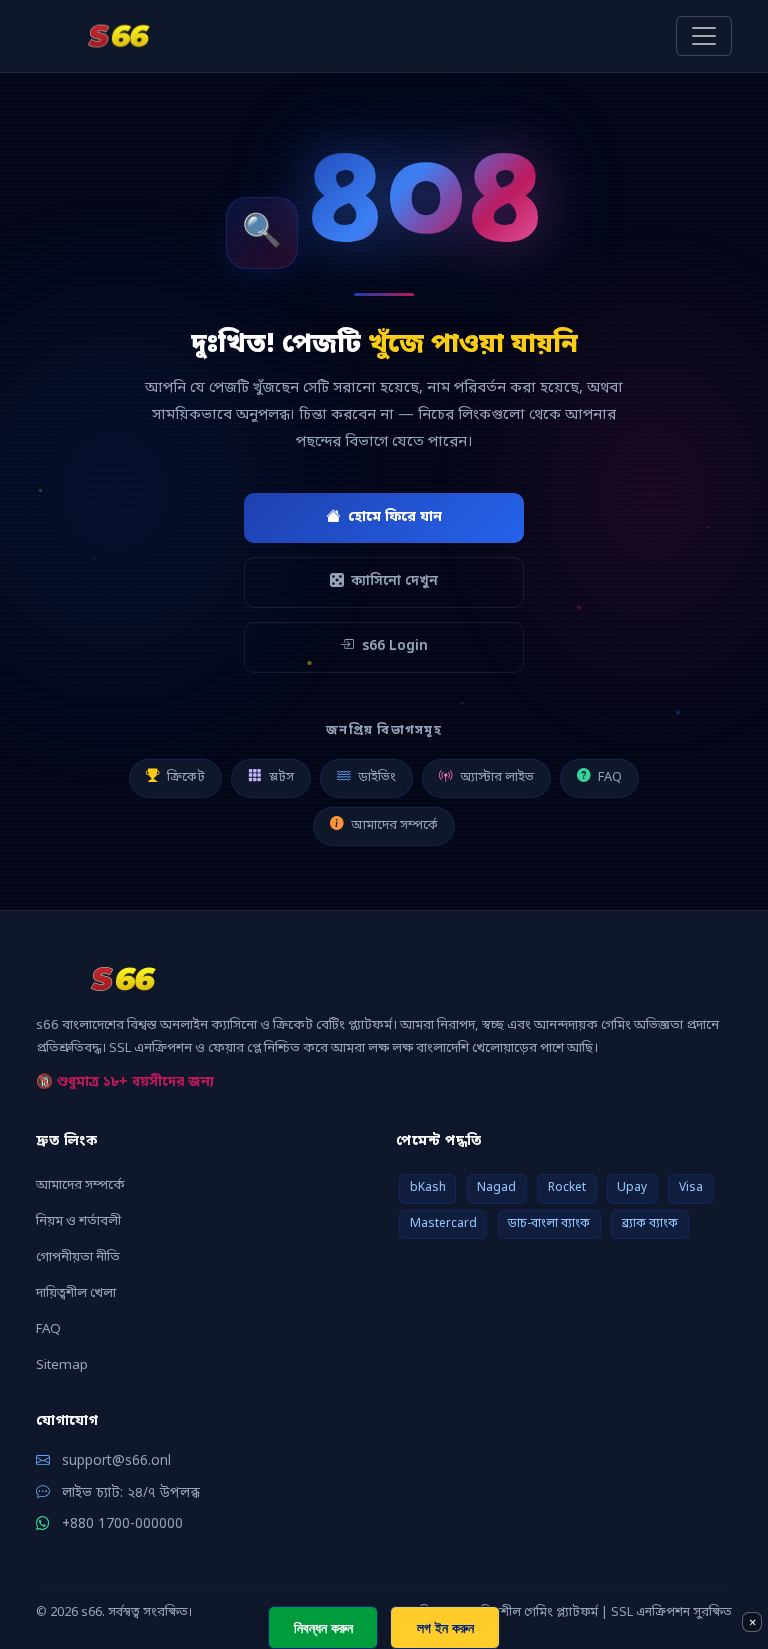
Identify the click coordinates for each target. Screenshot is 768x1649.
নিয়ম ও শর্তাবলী (78, 1221)
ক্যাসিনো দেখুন (394, 582)
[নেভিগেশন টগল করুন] (704, 36)
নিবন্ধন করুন (323, 1627)
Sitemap (62, 1365)
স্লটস (281, 777)
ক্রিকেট (186, 777)
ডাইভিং (377, 777)
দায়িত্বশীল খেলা (76, 1293)
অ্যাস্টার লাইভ (497, 777)
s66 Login (395, 647)
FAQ (610, 777)
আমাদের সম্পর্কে (394, 825)
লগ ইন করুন (445, 1627)
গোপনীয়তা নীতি (78, 1257)
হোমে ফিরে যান (395, 517)
